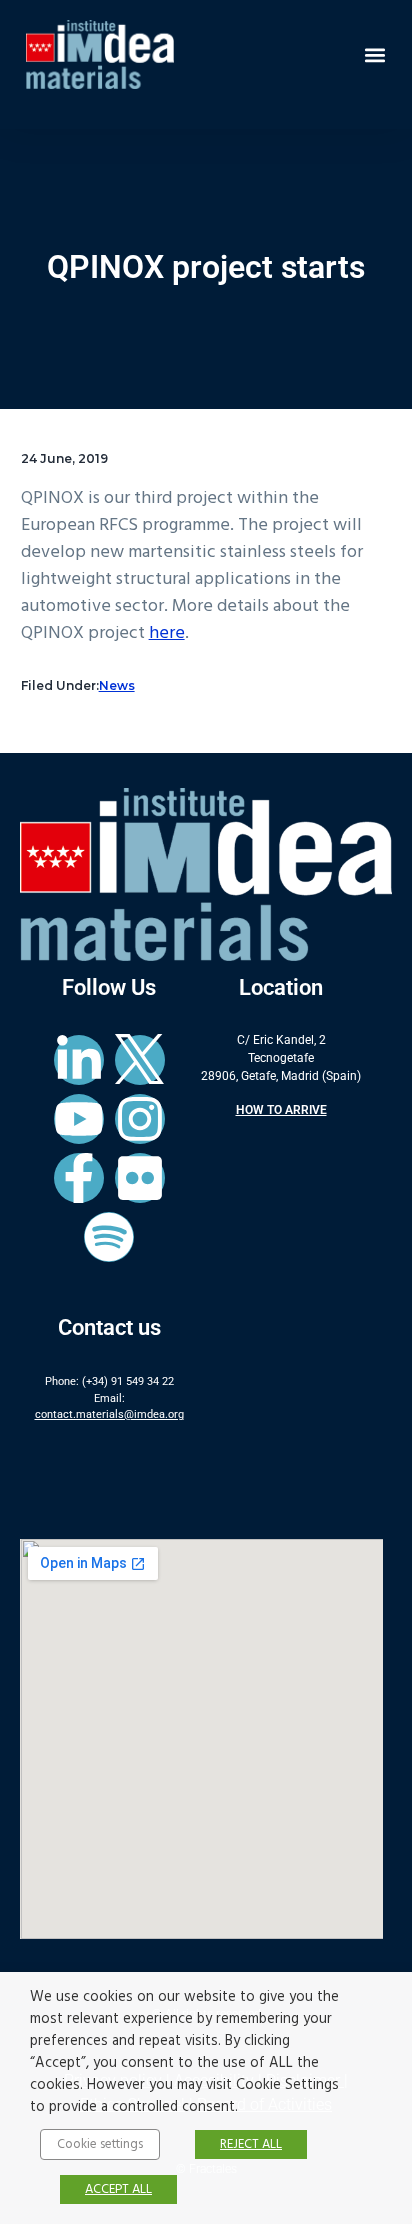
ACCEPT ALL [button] (118, 2189)
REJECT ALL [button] (251, 2144)
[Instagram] (140, 1119)
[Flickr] (140, 1178)
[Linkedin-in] (79, 1060)
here (167, 633)
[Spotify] (109, 1237)
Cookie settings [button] (100, 2144)
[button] (375, 54)
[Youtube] (79, 1119)
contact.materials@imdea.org (109, 1414)
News (117, 685)
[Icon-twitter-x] (140, 1060)
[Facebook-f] (79, 1178)
